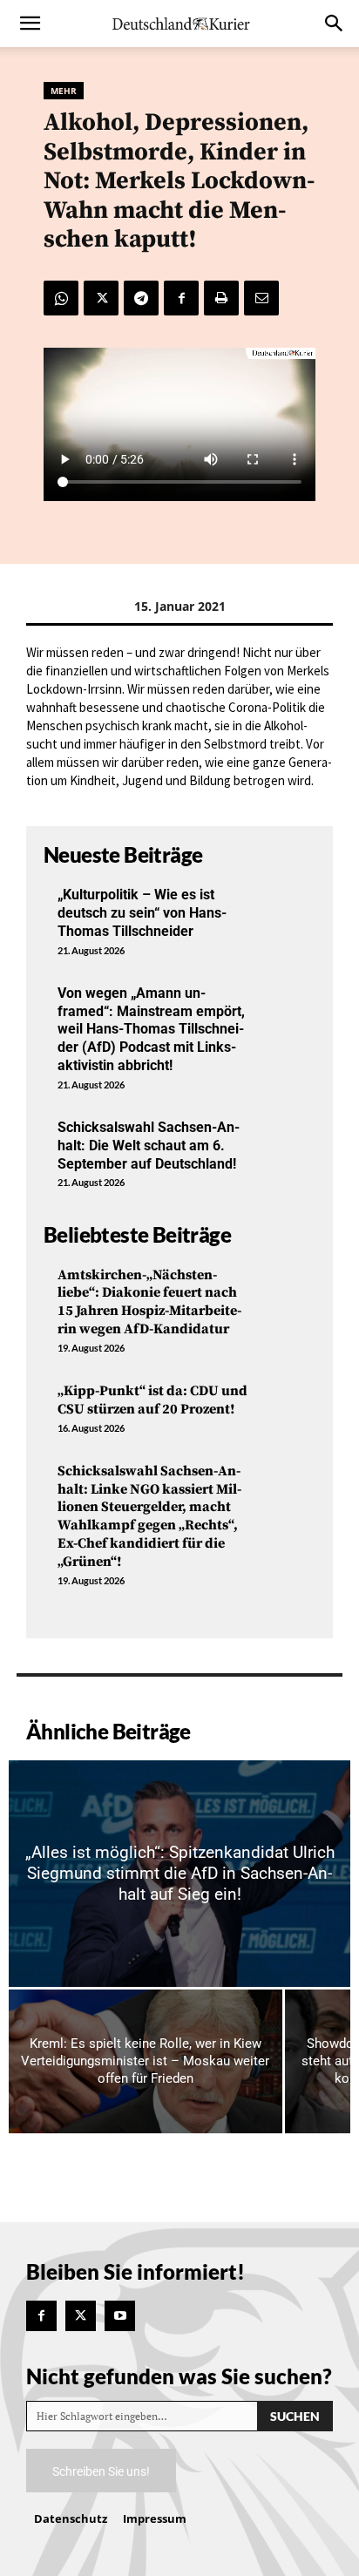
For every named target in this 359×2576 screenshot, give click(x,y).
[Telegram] (141, 298)
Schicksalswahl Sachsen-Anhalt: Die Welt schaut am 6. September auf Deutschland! (149, 1146)
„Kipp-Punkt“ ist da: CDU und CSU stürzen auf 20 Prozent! (152, 1400)
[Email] (261, 298)
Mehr (64, 91)
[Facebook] (181, 298)
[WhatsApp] (61, 298)
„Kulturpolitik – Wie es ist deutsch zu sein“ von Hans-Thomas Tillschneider (142, 913)
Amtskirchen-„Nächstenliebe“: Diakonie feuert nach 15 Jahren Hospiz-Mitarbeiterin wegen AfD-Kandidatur (149, 1302)
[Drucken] (221, 298)
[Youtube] (120, 2316)
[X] (101, 298)
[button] (30, 24)
